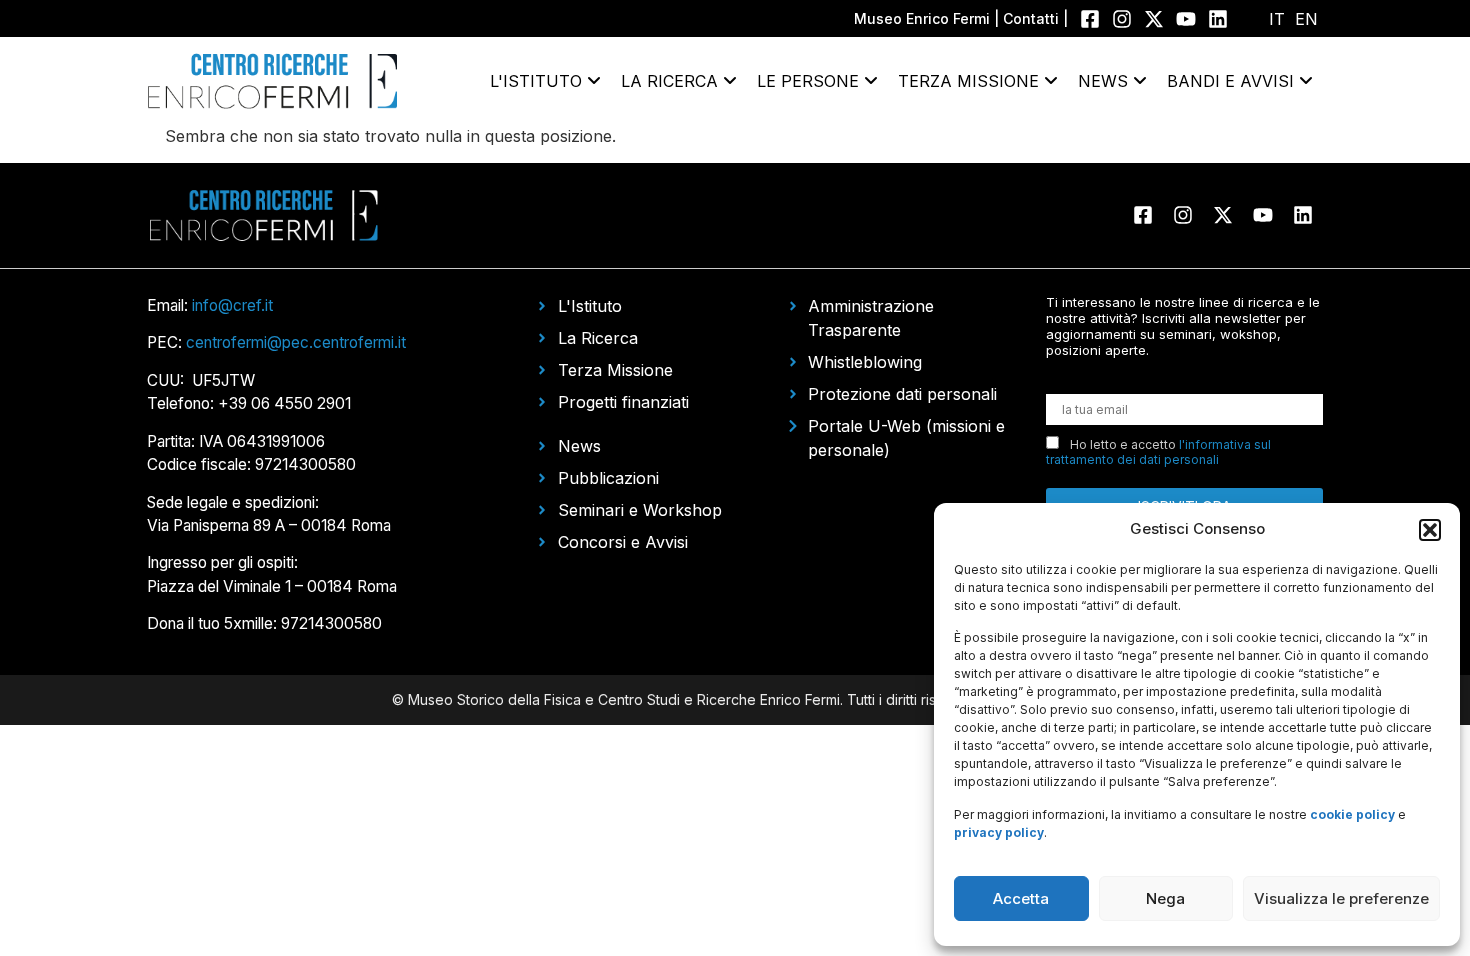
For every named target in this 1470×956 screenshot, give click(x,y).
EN (1306, 19)
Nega (1165, 898)
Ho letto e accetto (1158, 452)
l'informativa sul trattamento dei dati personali (1158, 452)
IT (1277, 19)
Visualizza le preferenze (1341, 898)
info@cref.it (232, 305)
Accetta (1021, 898)
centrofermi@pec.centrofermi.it (296, 342)
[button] (1430, 530)
